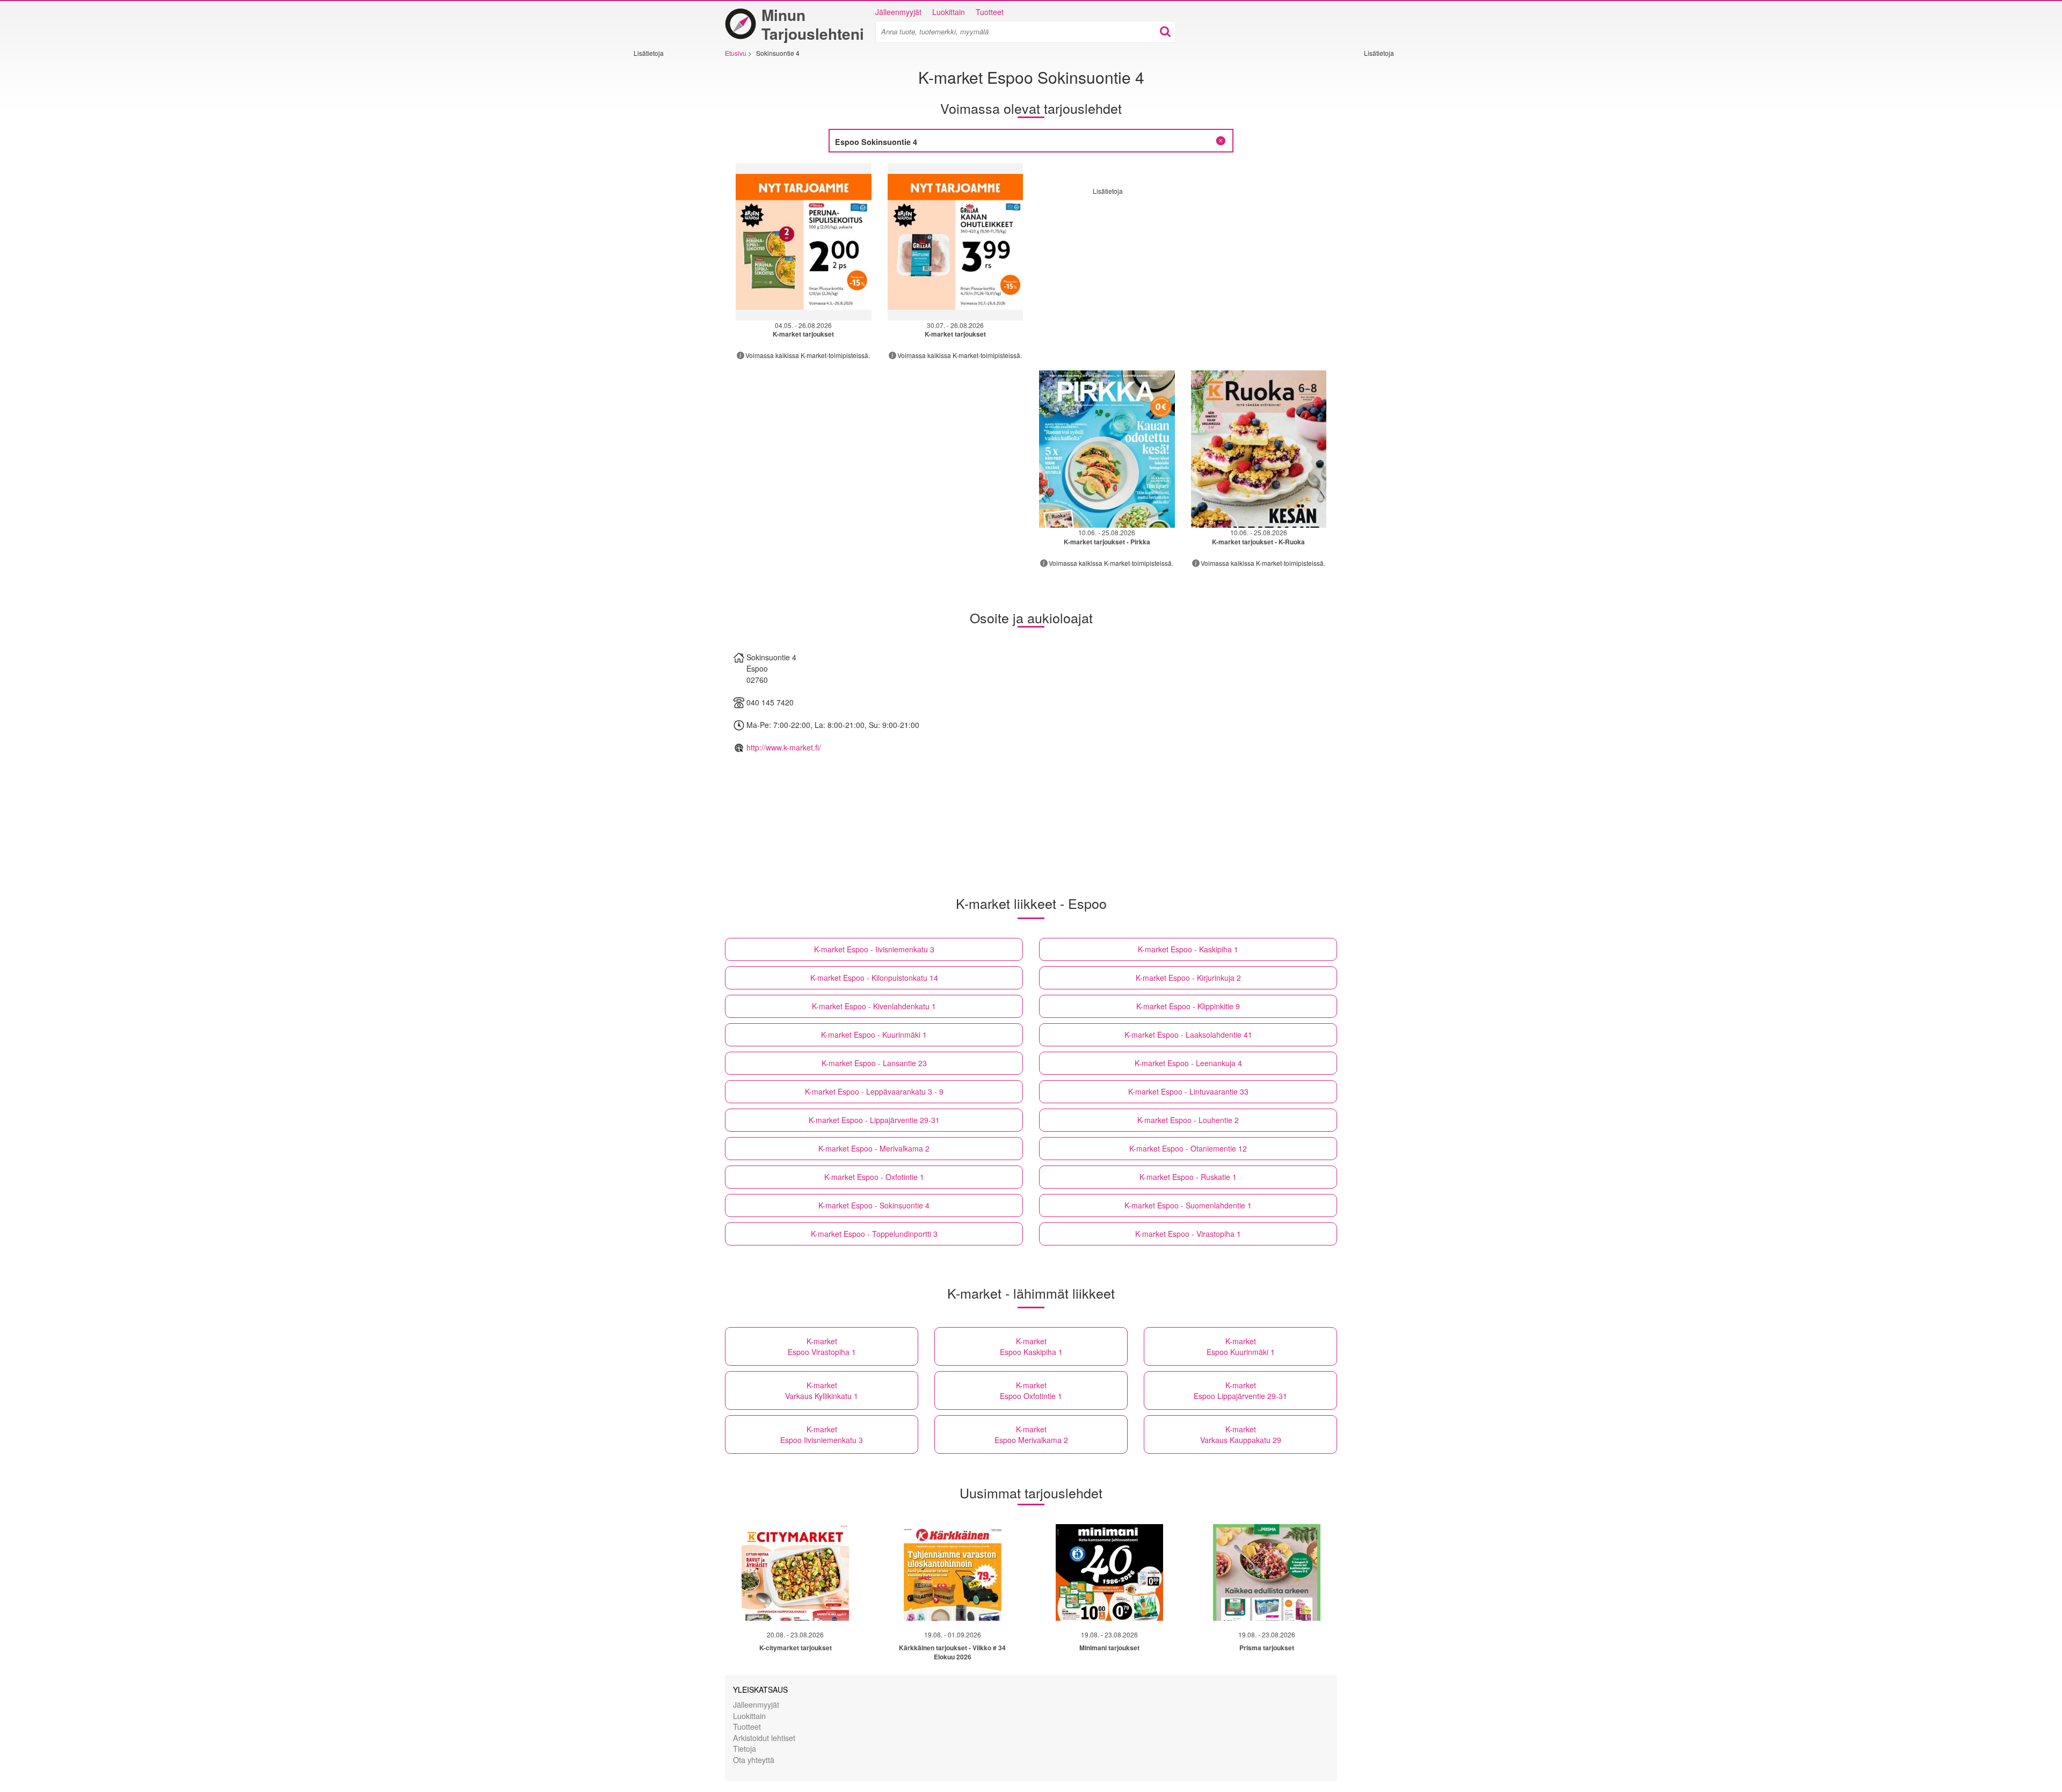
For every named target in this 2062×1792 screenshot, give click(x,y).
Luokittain (949, 12)
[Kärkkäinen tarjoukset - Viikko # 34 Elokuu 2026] (953, 1572)
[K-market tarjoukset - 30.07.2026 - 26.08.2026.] (956, 242)
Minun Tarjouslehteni (813, 24)
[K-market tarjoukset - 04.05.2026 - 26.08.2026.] (804, 242)
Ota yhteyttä (754, 1760)
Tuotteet (990, 12)
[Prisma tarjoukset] (1267, 1572)
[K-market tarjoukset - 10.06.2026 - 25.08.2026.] (1107, 449)
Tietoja (745, 1748)
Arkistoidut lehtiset (764, 1738)
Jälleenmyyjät (898, 12)
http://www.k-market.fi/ (784, 747)
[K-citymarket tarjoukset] (795, 1572)
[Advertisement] (666, 218)
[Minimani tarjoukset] (1109, 1572)
